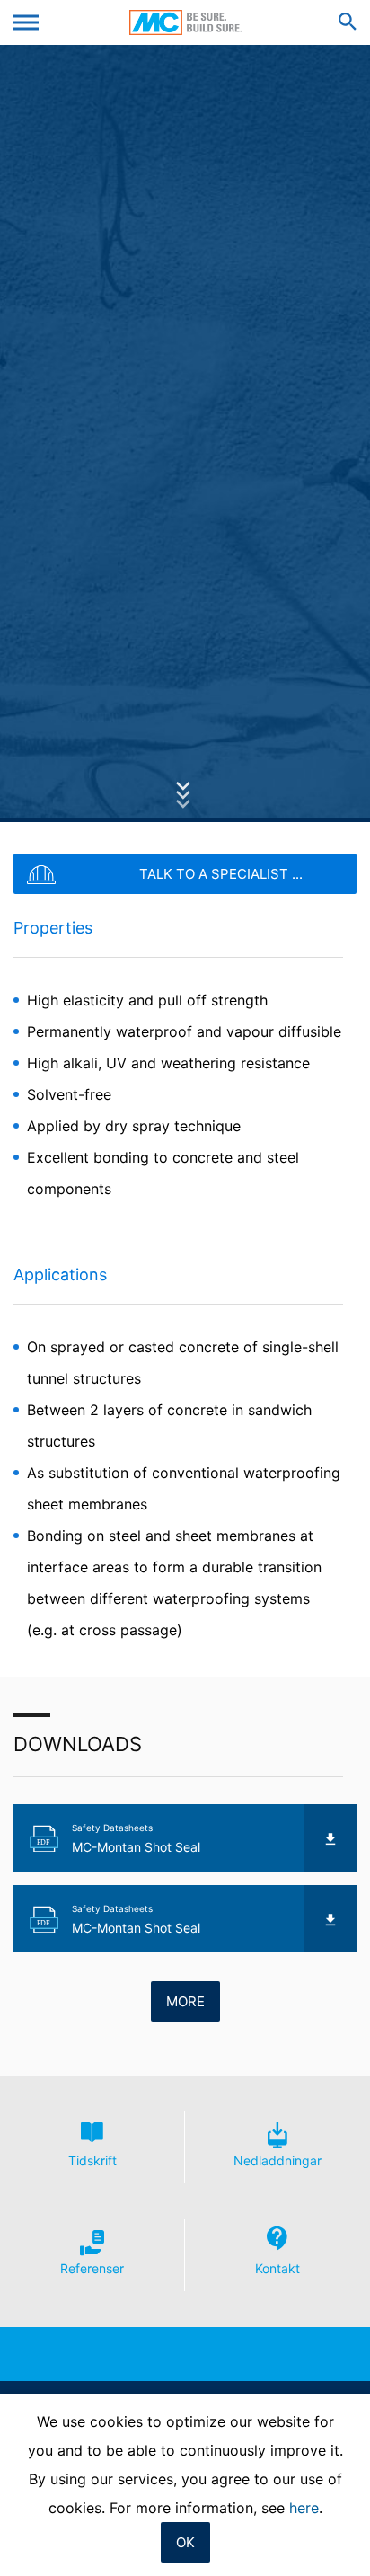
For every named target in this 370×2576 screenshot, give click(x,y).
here (304, 2508)
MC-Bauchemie (185, 22)
